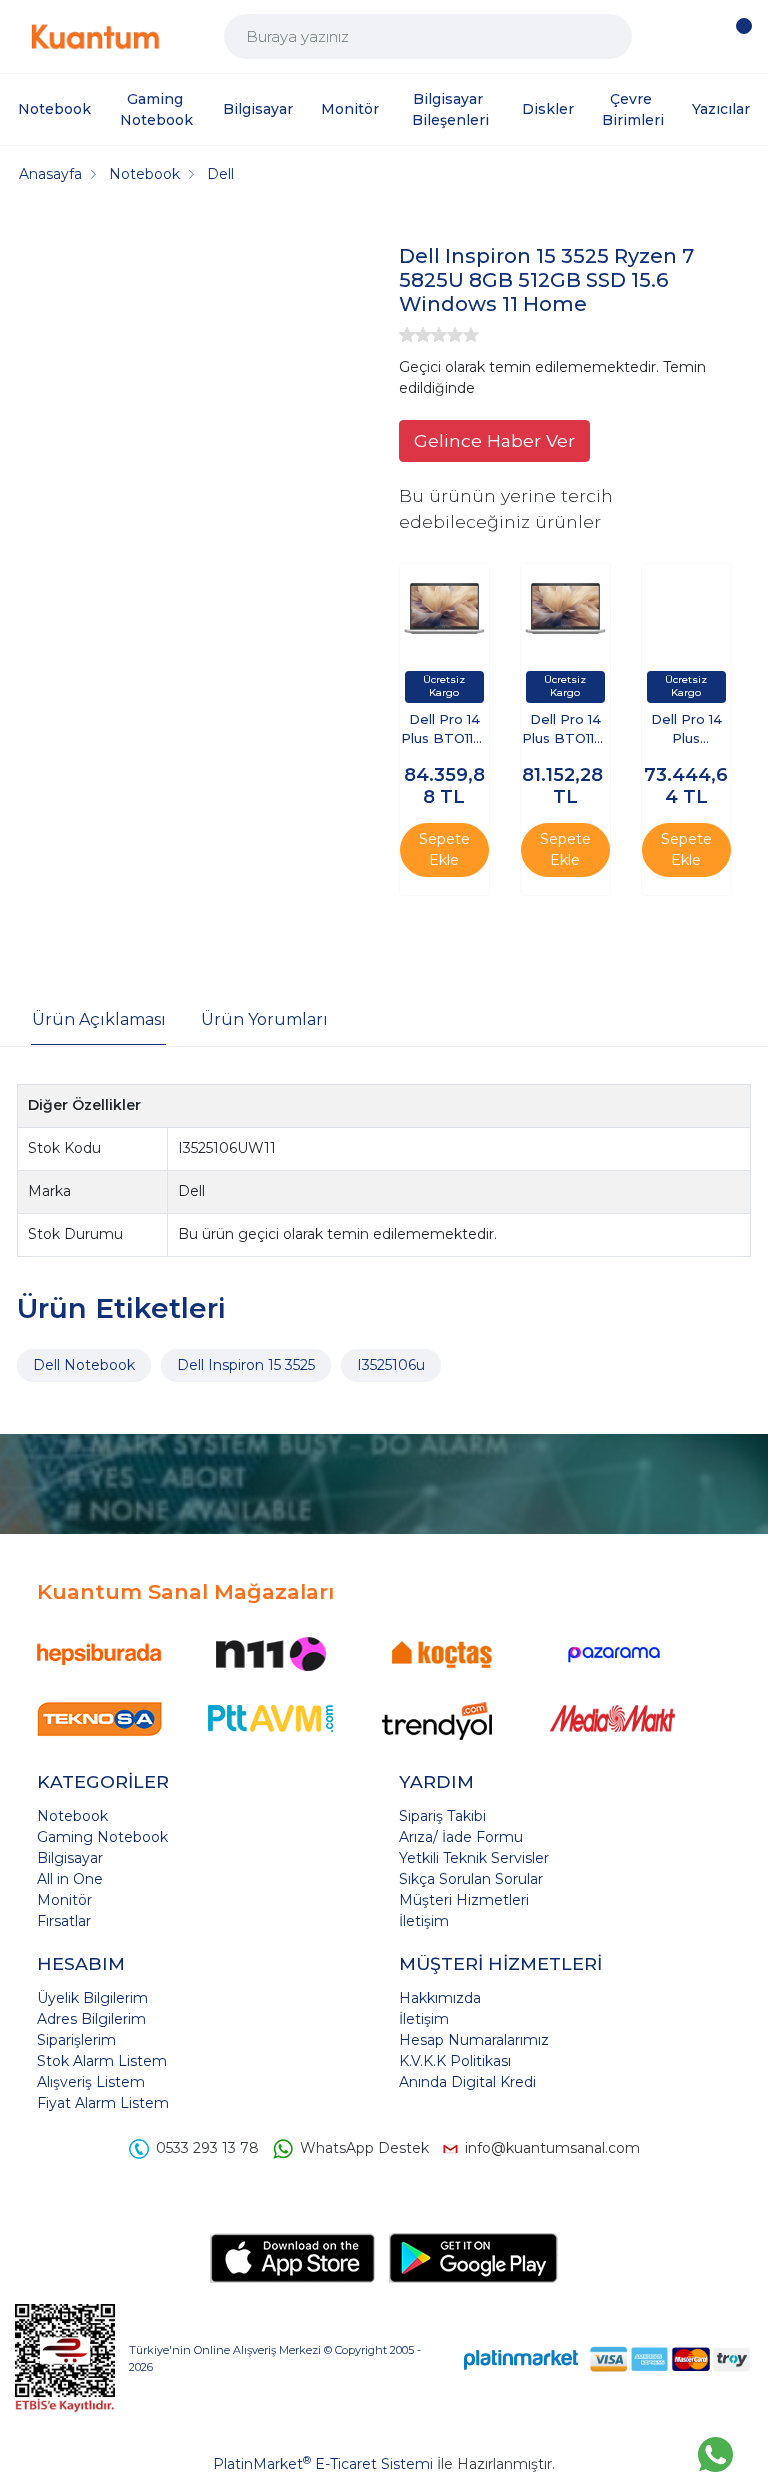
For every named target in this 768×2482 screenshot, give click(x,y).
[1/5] (407, 335)
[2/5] (415, 335)
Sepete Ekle (444, 849)
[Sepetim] (738, 37)
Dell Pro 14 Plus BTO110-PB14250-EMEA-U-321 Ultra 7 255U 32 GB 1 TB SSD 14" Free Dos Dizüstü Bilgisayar (444, 730)
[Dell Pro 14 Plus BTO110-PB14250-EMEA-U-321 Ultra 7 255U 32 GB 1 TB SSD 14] (444, 608)
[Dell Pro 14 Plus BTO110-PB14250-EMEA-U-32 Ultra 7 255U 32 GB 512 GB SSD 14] (565, 608)
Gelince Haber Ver (494, 440)
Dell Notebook (84, 1365)
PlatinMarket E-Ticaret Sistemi (323, 2464)
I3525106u (391, 1365)
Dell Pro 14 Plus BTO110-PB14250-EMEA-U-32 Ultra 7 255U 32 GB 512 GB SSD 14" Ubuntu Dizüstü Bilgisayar (565, 730)
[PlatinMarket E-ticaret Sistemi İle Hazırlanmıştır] (521, 2358)
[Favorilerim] (700, 36)
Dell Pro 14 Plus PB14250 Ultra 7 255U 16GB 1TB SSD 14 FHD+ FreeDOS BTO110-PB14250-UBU (686, 730)
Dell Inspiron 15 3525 (246, 1365)
